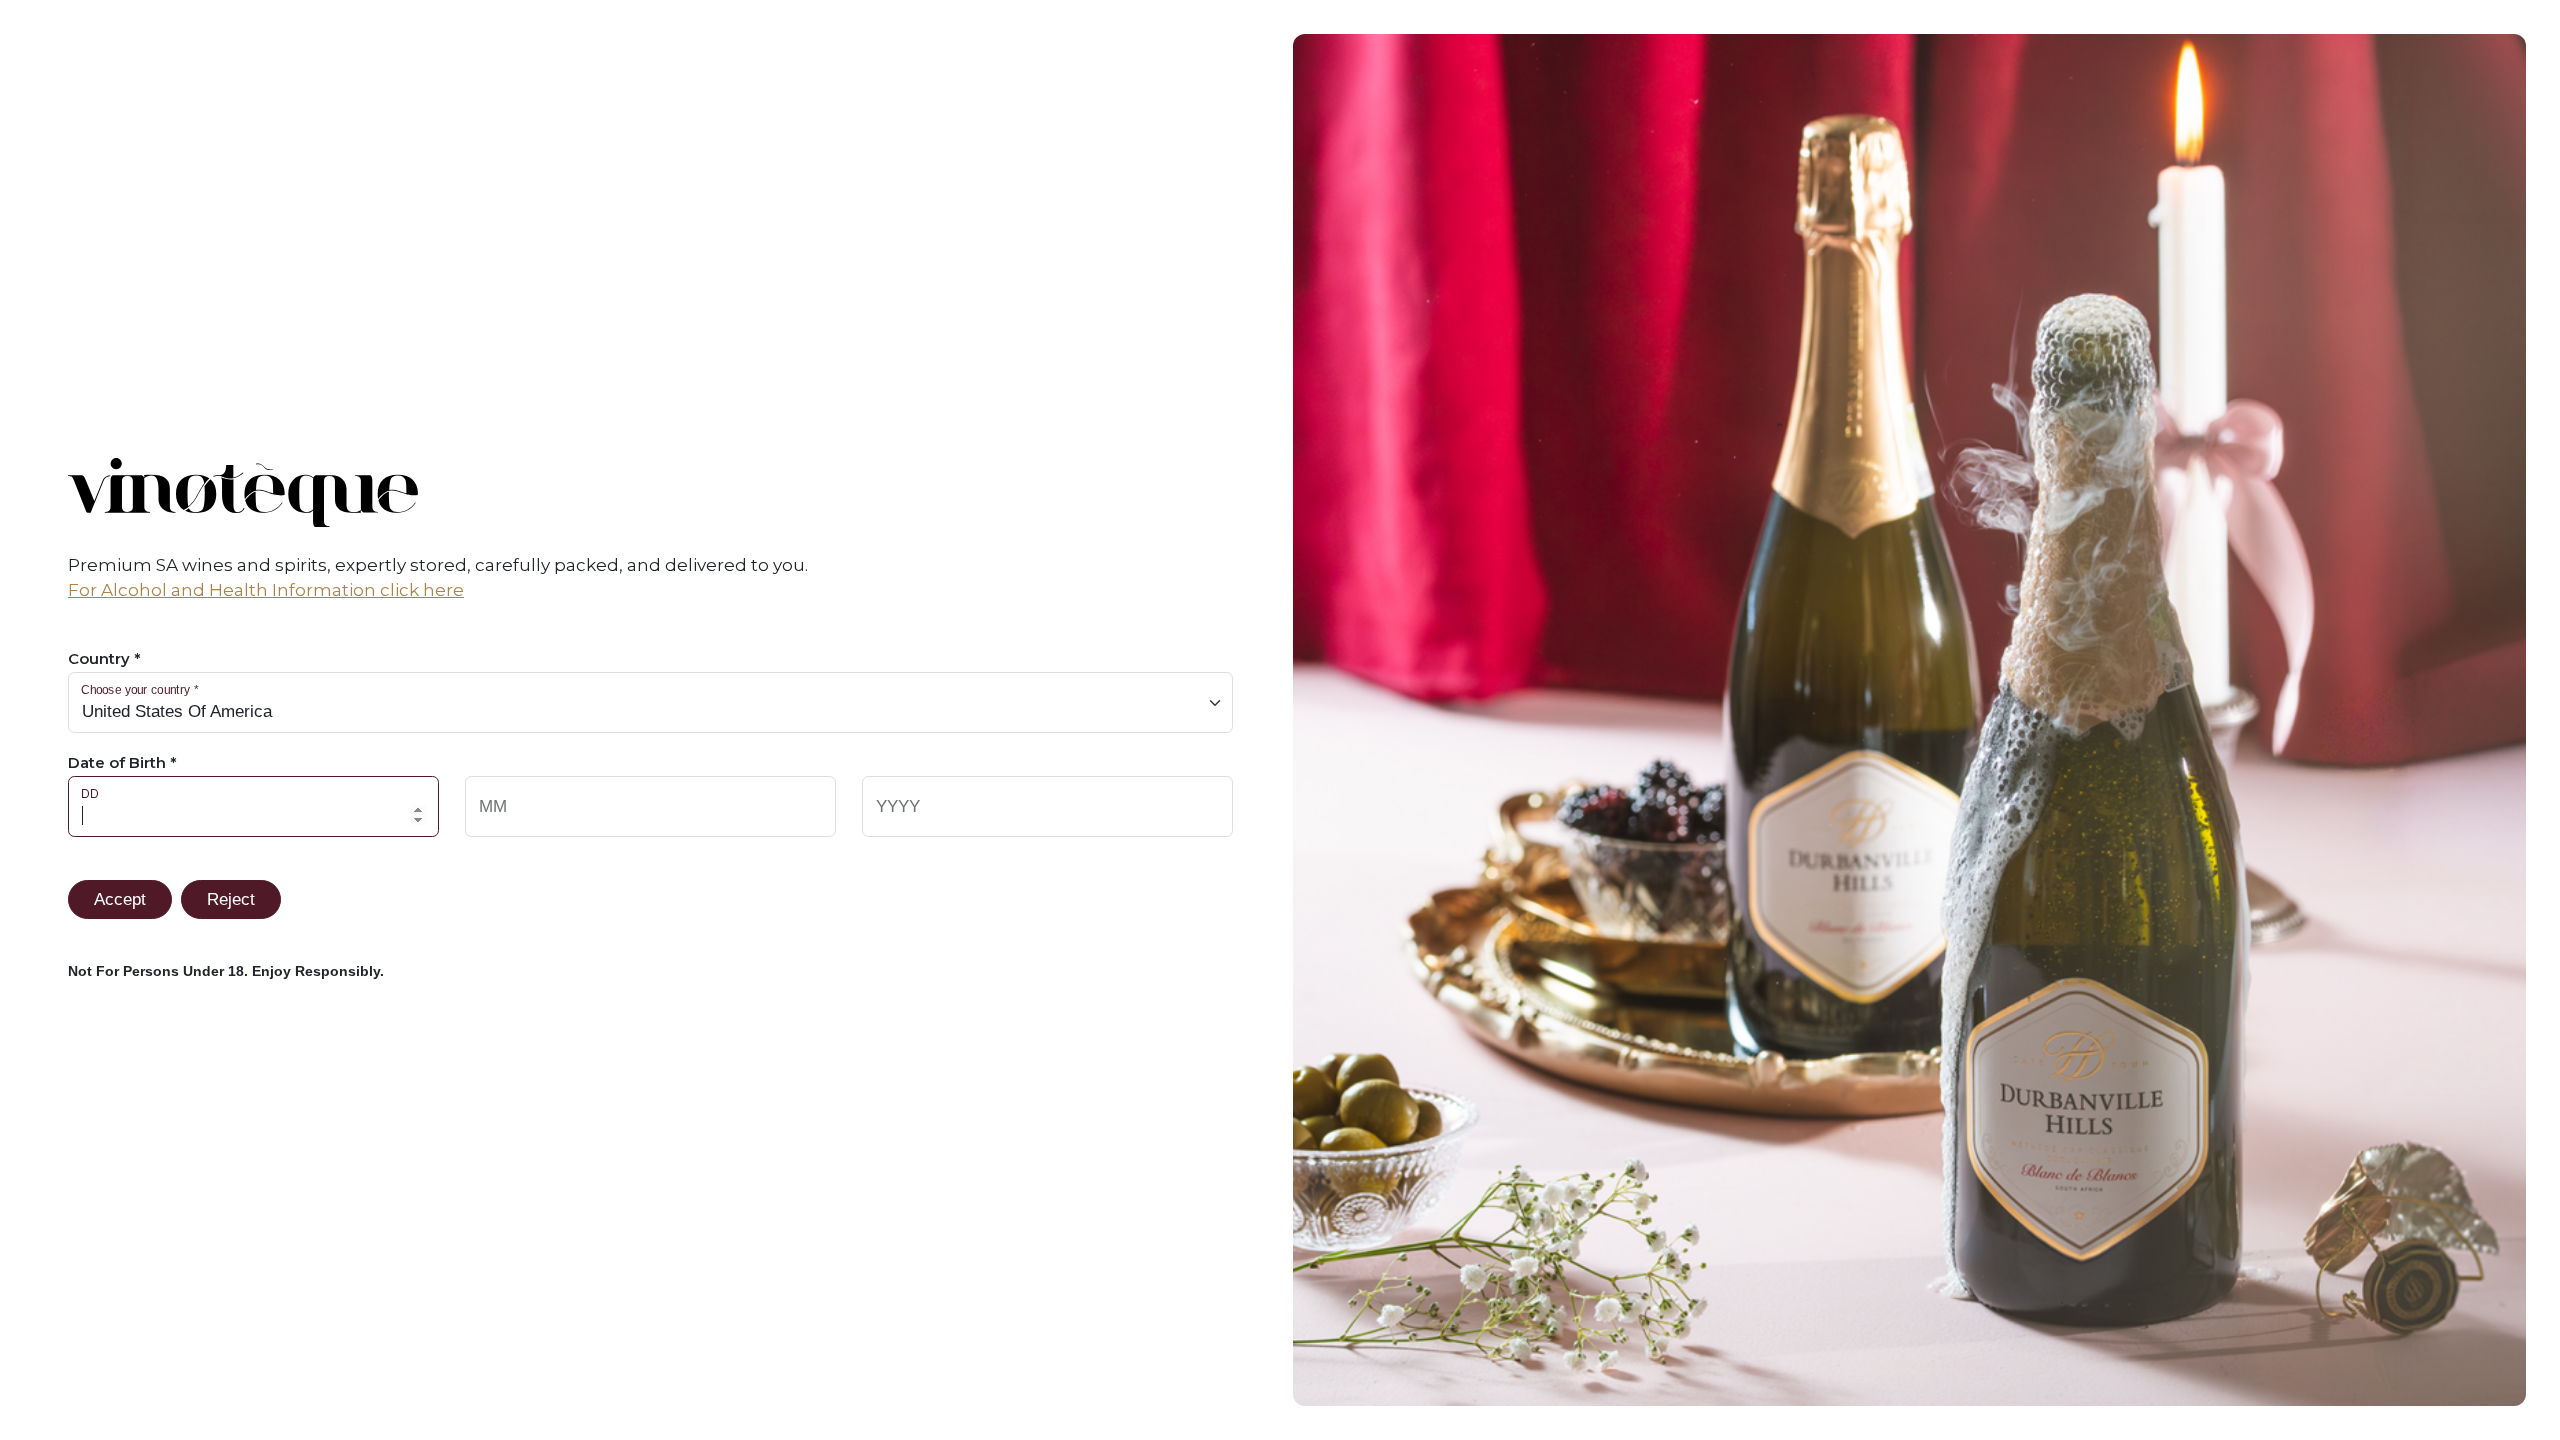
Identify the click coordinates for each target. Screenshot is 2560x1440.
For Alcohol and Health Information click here (266, 590)
